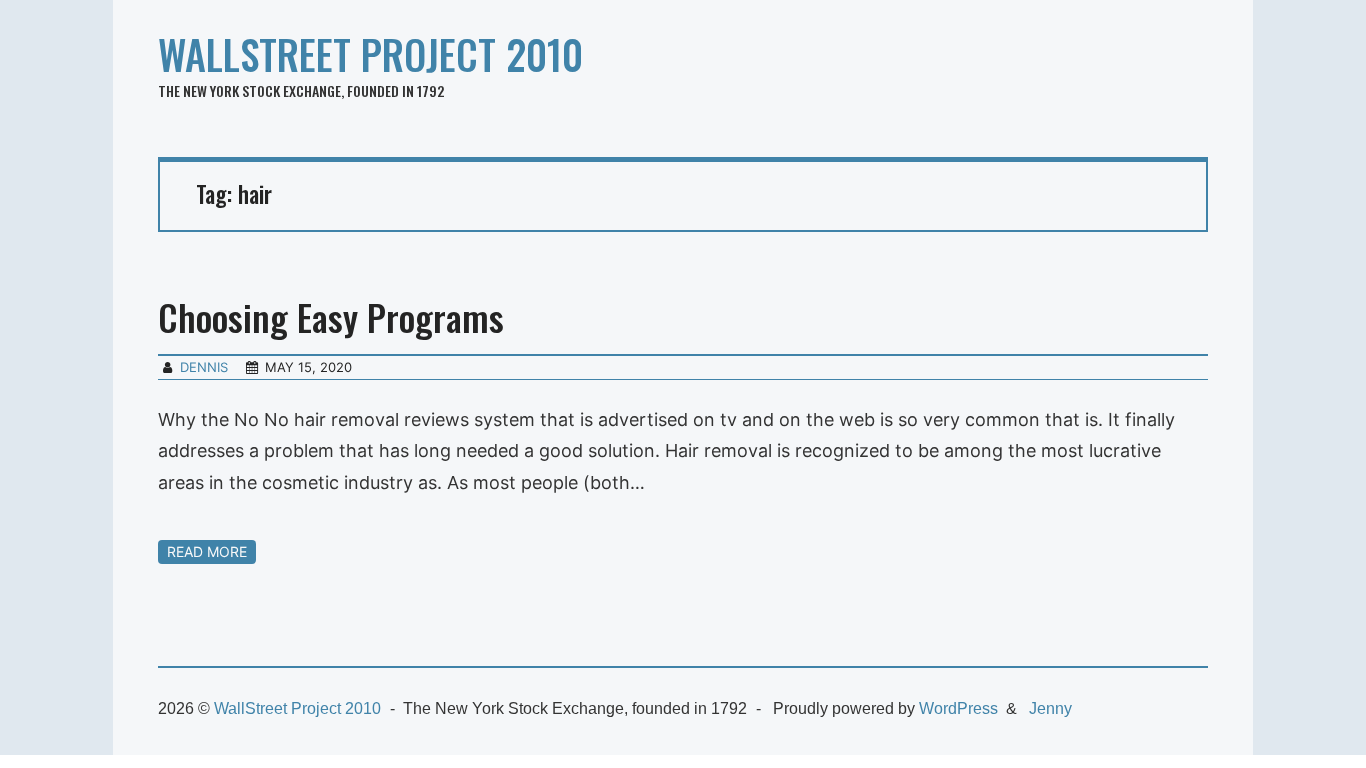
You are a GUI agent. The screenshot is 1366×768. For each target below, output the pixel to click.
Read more (207, 551)
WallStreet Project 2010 (370, 54)
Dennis (204, 367)
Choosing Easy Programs (331, 316)
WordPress (958, 708)
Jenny (1050, 708)
